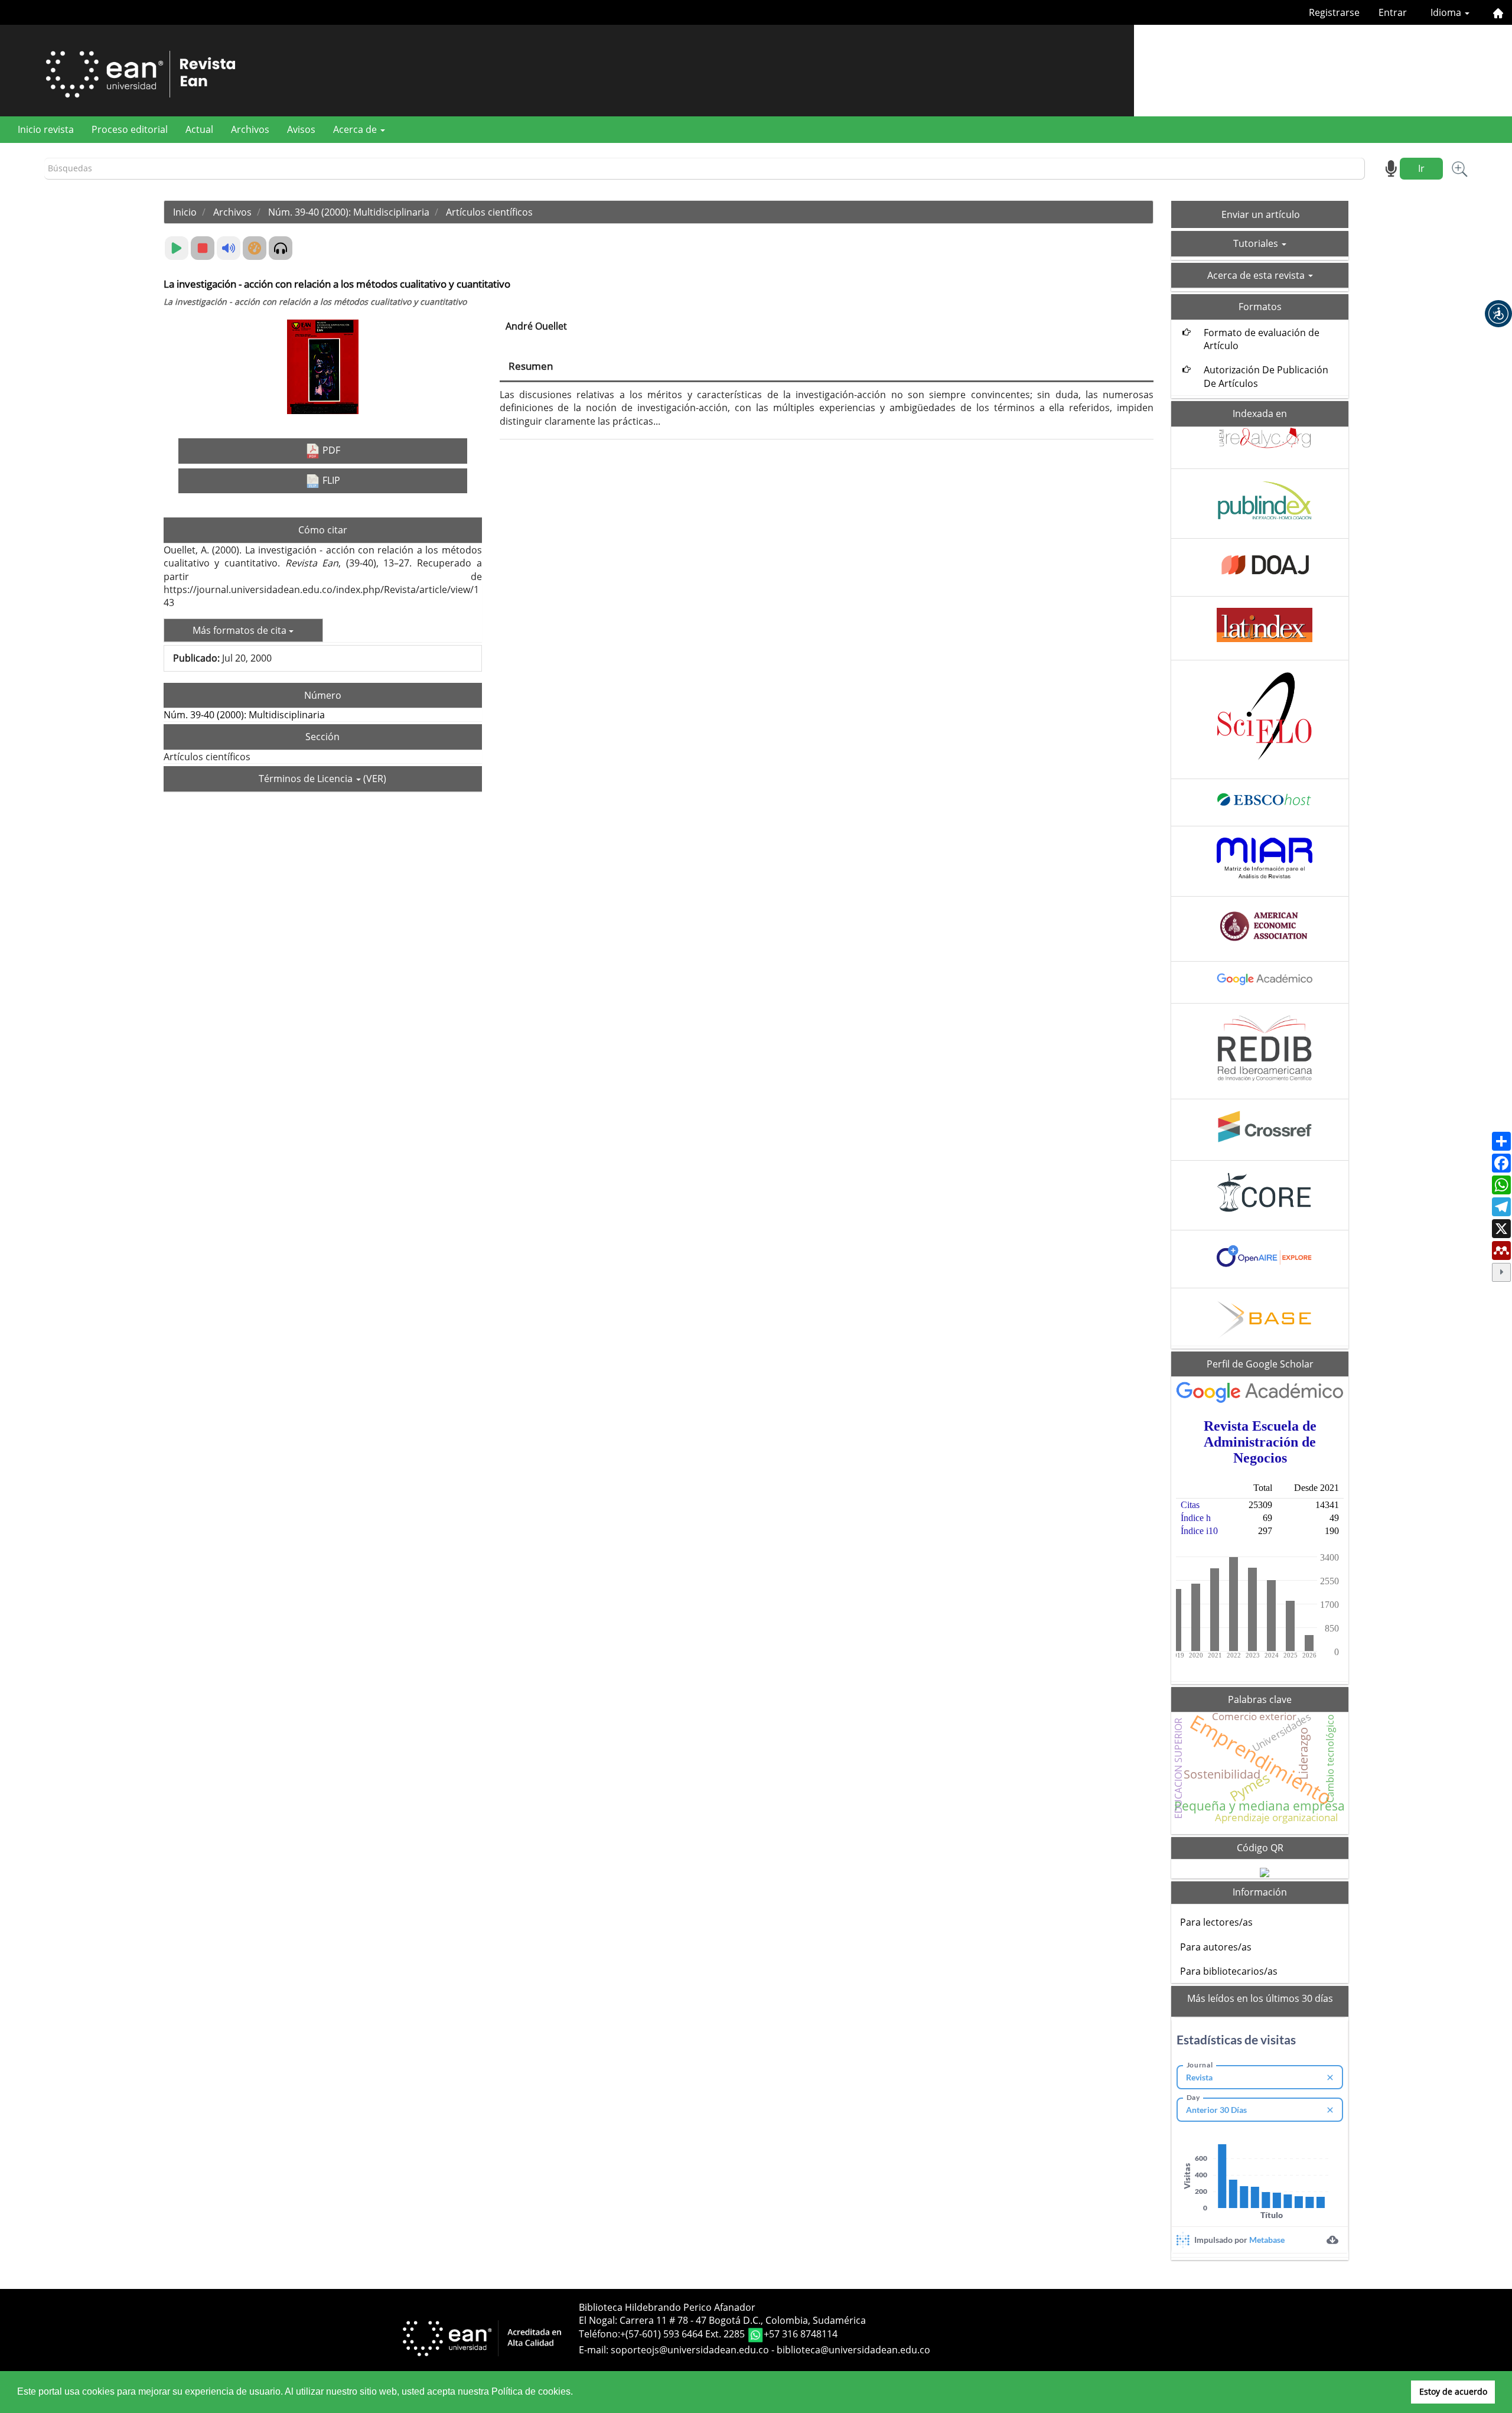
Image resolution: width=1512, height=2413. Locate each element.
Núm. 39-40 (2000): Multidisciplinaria (349, 212)
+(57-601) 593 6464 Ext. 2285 (684, 2334)
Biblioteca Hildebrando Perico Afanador (667, 2307)
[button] (1498, 314)
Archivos (250, 129)
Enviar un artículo (1261, 214)
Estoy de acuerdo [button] (1453, 2391)
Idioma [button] (1447, 12)
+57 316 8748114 (801, 2334)
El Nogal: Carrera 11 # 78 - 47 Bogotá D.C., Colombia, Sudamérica (722, 2320)
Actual (199, 129)
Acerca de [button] (356, 129)
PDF (330, 450)
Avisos (301, 129)
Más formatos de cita (241, 630)
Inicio (185, 212)
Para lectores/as (1216, 1922)
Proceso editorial (130, 129)
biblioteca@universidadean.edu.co (853, 2350)
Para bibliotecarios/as (1229, 1971)
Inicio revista (46, 129)
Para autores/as (1216, 1947)
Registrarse (1334, 12)
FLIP (330, 480)
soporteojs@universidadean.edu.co (690, 2350)
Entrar (1393, 12)
